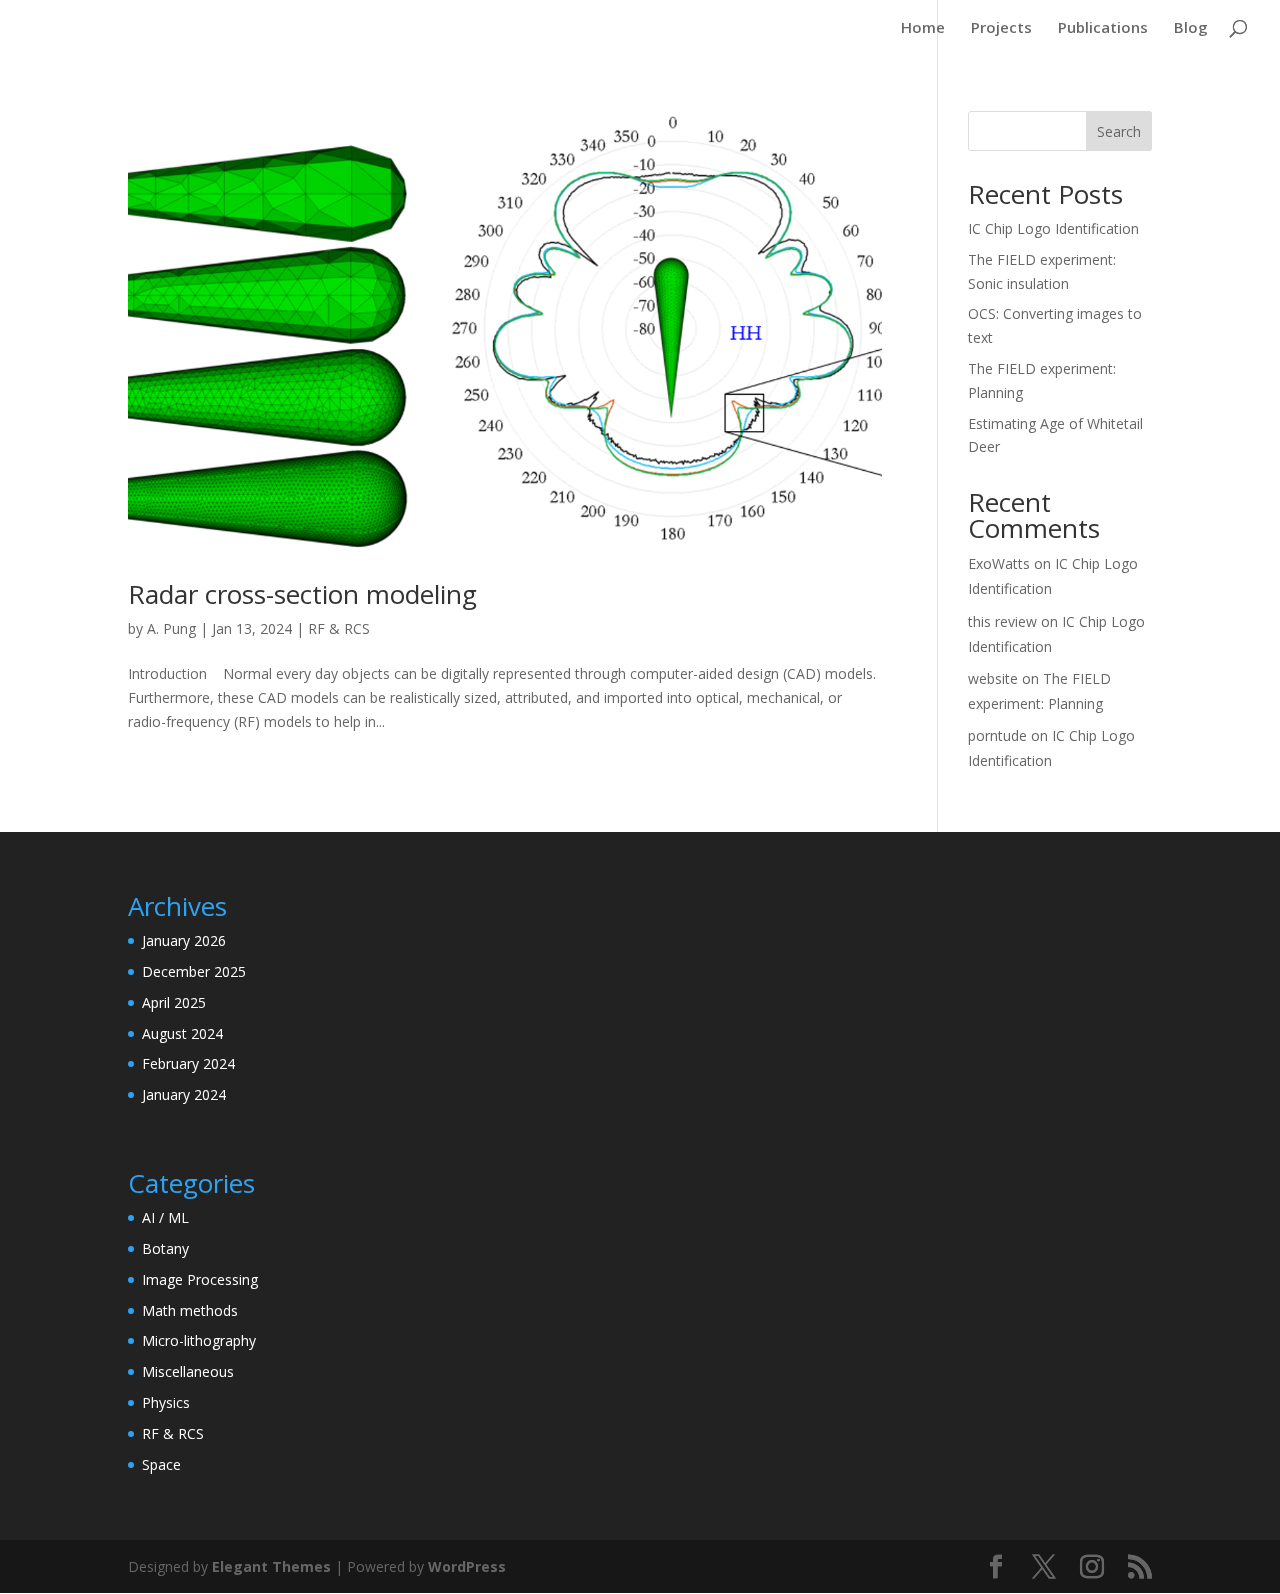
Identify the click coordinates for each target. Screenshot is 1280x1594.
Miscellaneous (188, 1371)
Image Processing (200, 1279)
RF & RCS (339, 628)
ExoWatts (999, 563)
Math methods (190, 1310)
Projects (1001, 28)
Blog (1191, 28)
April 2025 (174, 1002)
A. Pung (171, 628)
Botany (165, 1248)
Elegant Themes (271, 1566)
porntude (997, 735)
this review (1002, 621)
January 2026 (184, 940)
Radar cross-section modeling (302, 594)
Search (1119, 131)
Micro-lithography (199, 1340)
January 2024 (184, 1094)
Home (923, 28)
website (993, 678)
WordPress (467, 1566)
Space (161, 1464)
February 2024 (188, 1063)
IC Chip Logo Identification (1053, 228)
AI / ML (165, 1217)
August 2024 (182, 1033)
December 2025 (194, 971)
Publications (1103, 28)
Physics (166, 1402)
